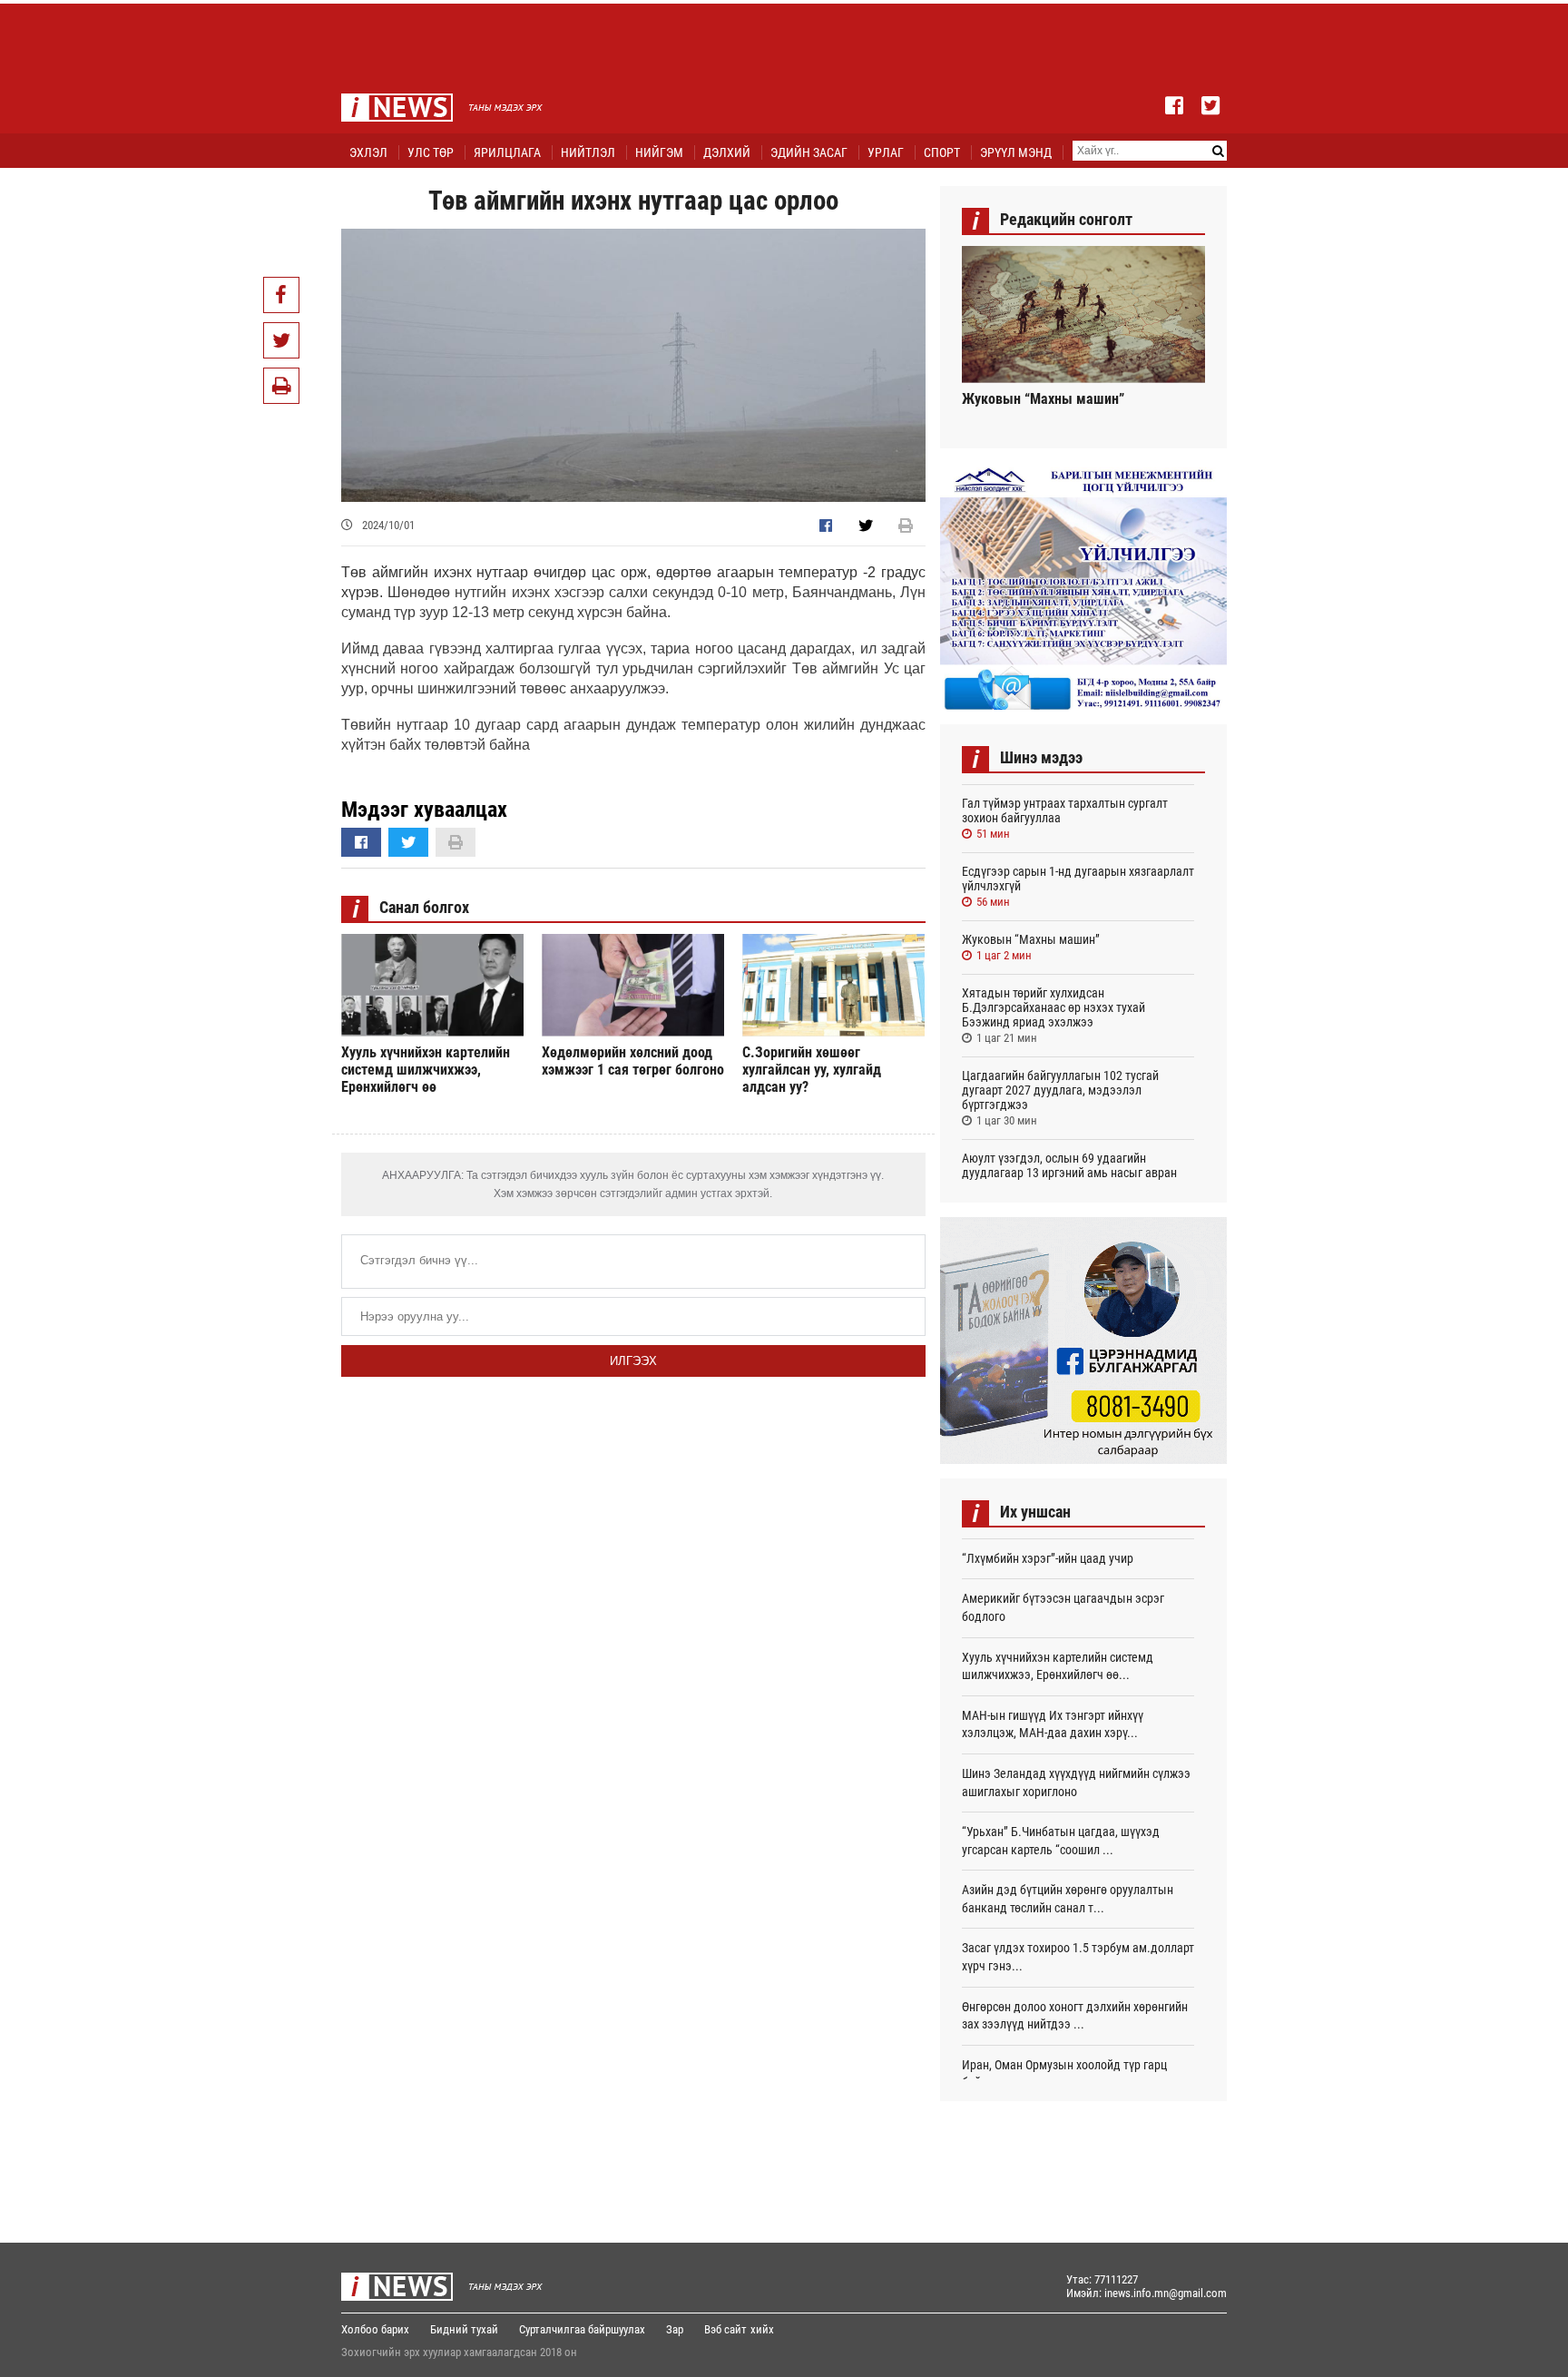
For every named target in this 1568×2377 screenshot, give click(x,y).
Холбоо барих (375, 2329)
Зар (675, 2329)
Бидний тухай (464, 2329)
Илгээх (633, 1361)
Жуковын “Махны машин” (1043, 399)
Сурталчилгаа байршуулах (582, 2329)
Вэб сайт (725, 2329)
